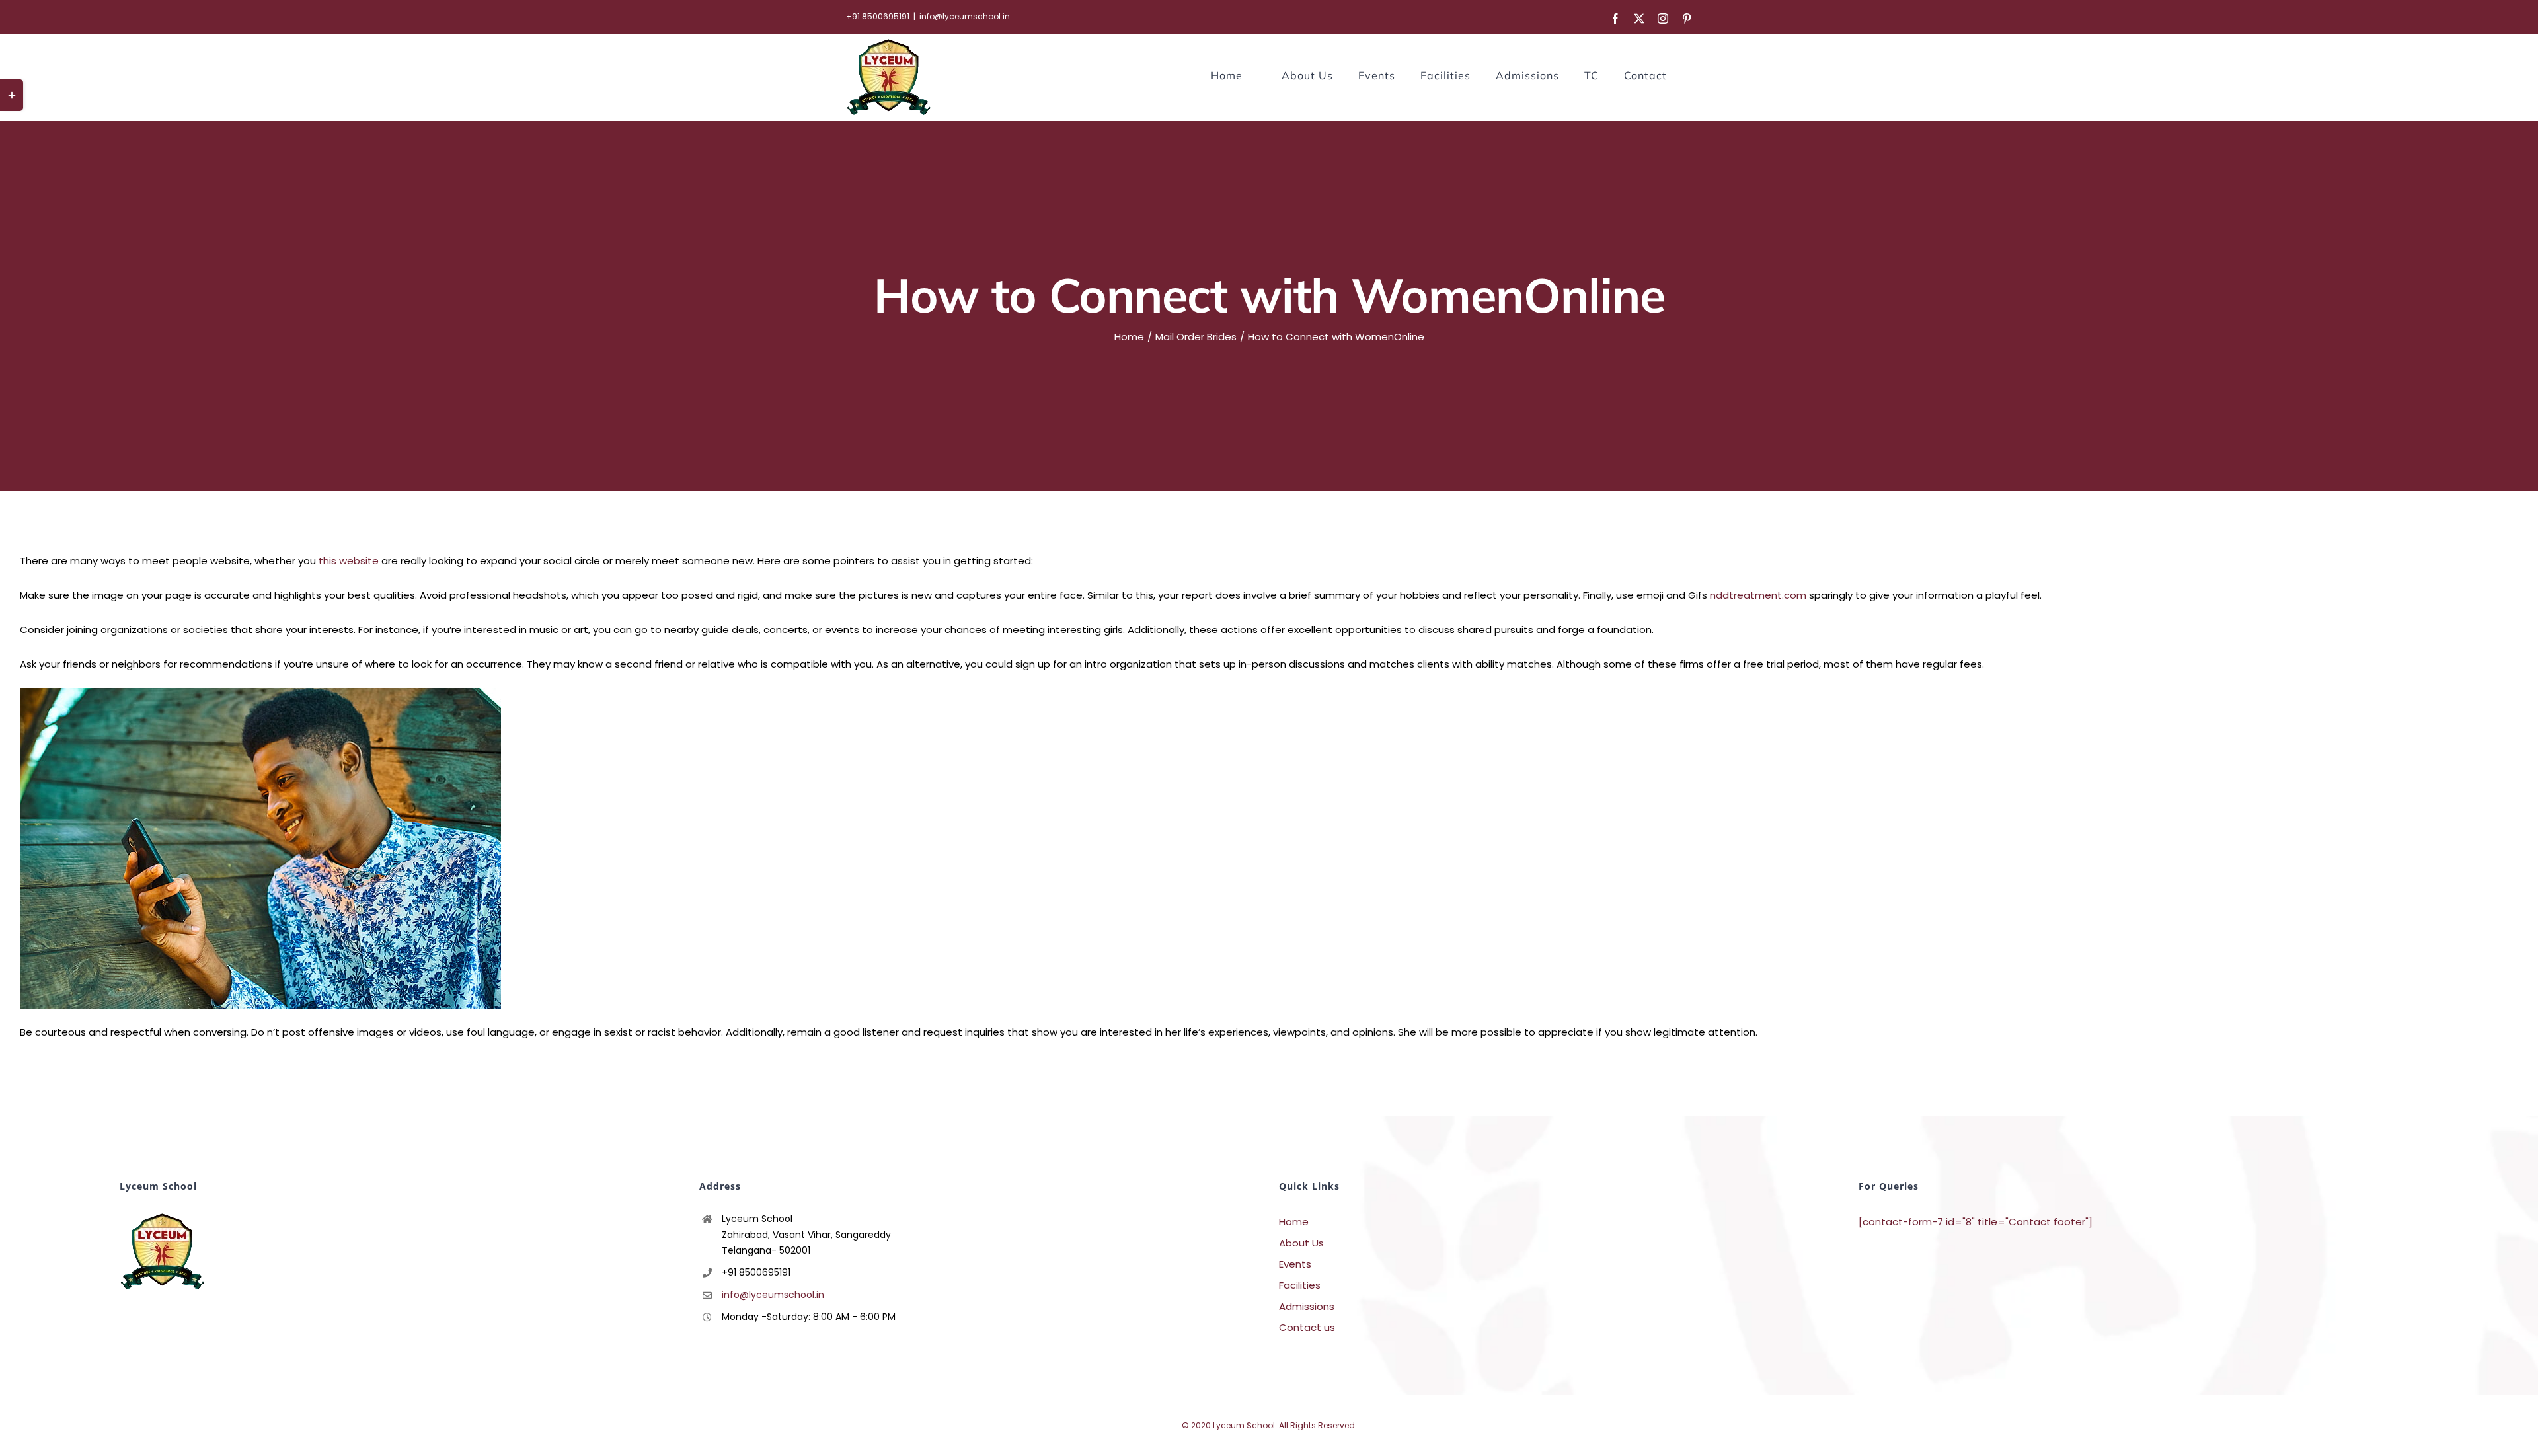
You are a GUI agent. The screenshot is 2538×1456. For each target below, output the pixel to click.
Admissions (1307, 1306)
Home (1294, 1222)
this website (349, 561)
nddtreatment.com (1758, 595)
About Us (1301, 1243)
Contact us (1307, 1327)
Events (1295, 1264)
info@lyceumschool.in (965, 16)
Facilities (1300, 1285)
